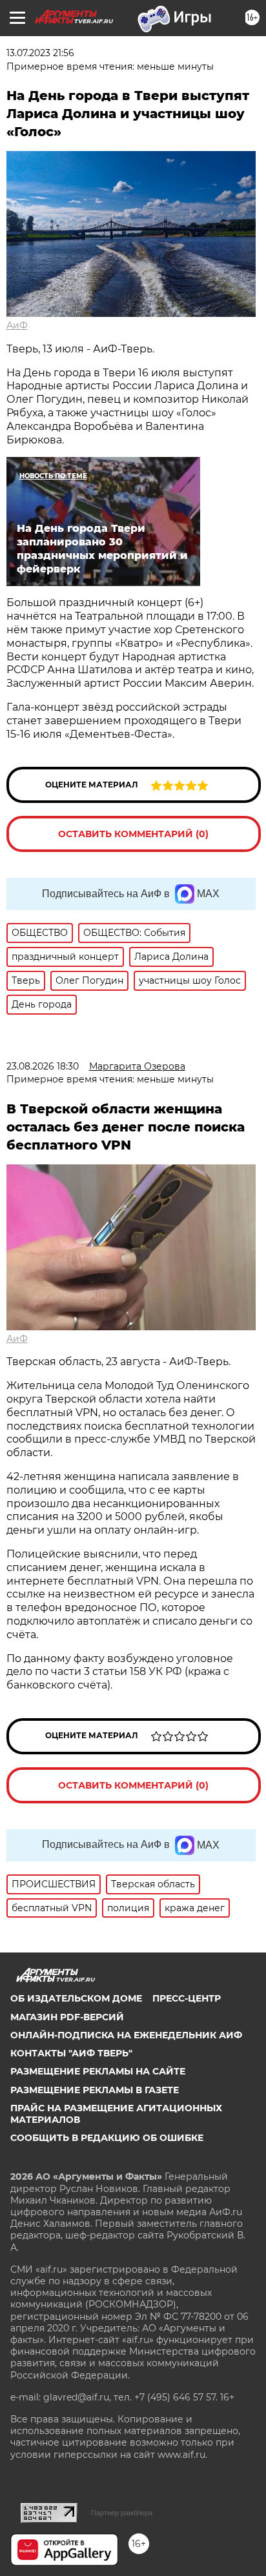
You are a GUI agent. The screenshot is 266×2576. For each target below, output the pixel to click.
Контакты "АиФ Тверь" (71, 2053)
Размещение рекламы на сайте (98, 2071)
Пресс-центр (187, 1998)
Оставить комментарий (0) (133, 834)
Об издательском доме (76, 1998)
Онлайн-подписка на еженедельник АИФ (126, 2035)
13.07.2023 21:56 (40, 53)
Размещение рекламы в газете (95, 2090)
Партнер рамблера (122, 2513)
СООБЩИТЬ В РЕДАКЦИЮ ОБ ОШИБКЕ (107, 2138)
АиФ (17, 325)
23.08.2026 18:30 (43, 1066)
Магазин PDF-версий (67, 2017)
